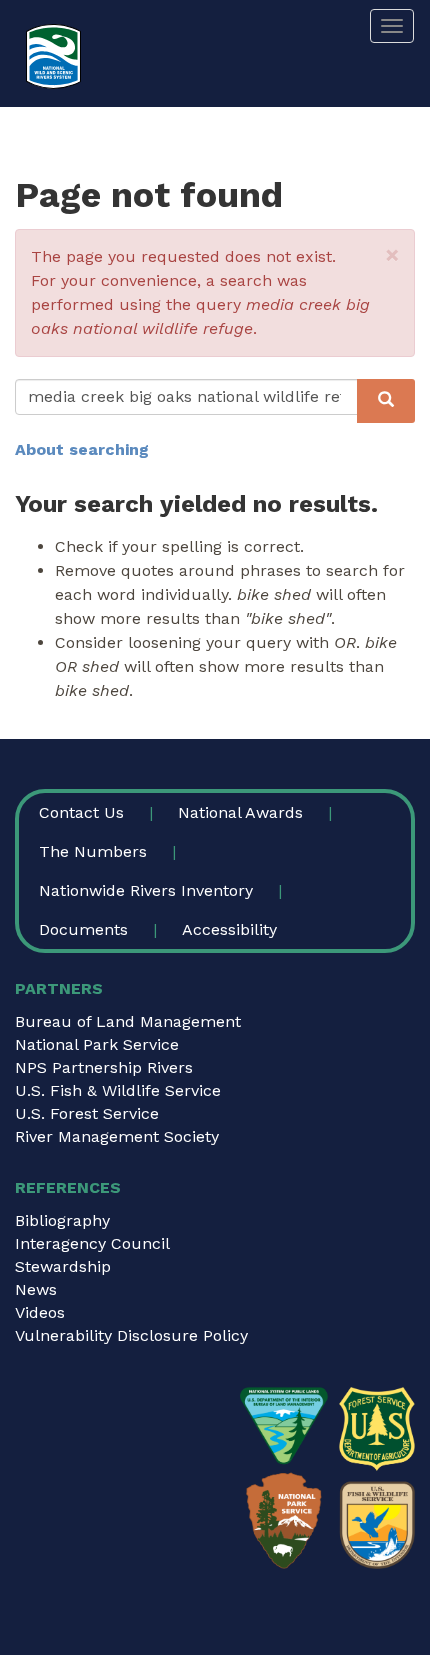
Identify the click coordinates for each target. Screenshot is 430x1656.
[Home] (53, 56)
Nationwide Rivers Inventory (146, 890)
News (36, 1289)
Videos (40, 1312)
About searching (82, 449)
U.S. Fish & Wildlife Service (118, 1090)
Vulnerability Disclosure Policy (131, 1335)
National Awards (240, 812)
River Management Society (117, 1136)
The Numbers (93, 851)
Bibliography (62, 1220)
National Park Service (97, 1044)
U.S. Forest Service (87, 1113)
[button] (392, 255)
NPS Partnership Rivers (104, 1067)
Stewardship (63, 1266)
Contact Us (81, 812)
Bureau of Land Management (128, 1021)
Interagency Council (92, 1243)
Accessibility (229, 929)
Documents (83, 929)
